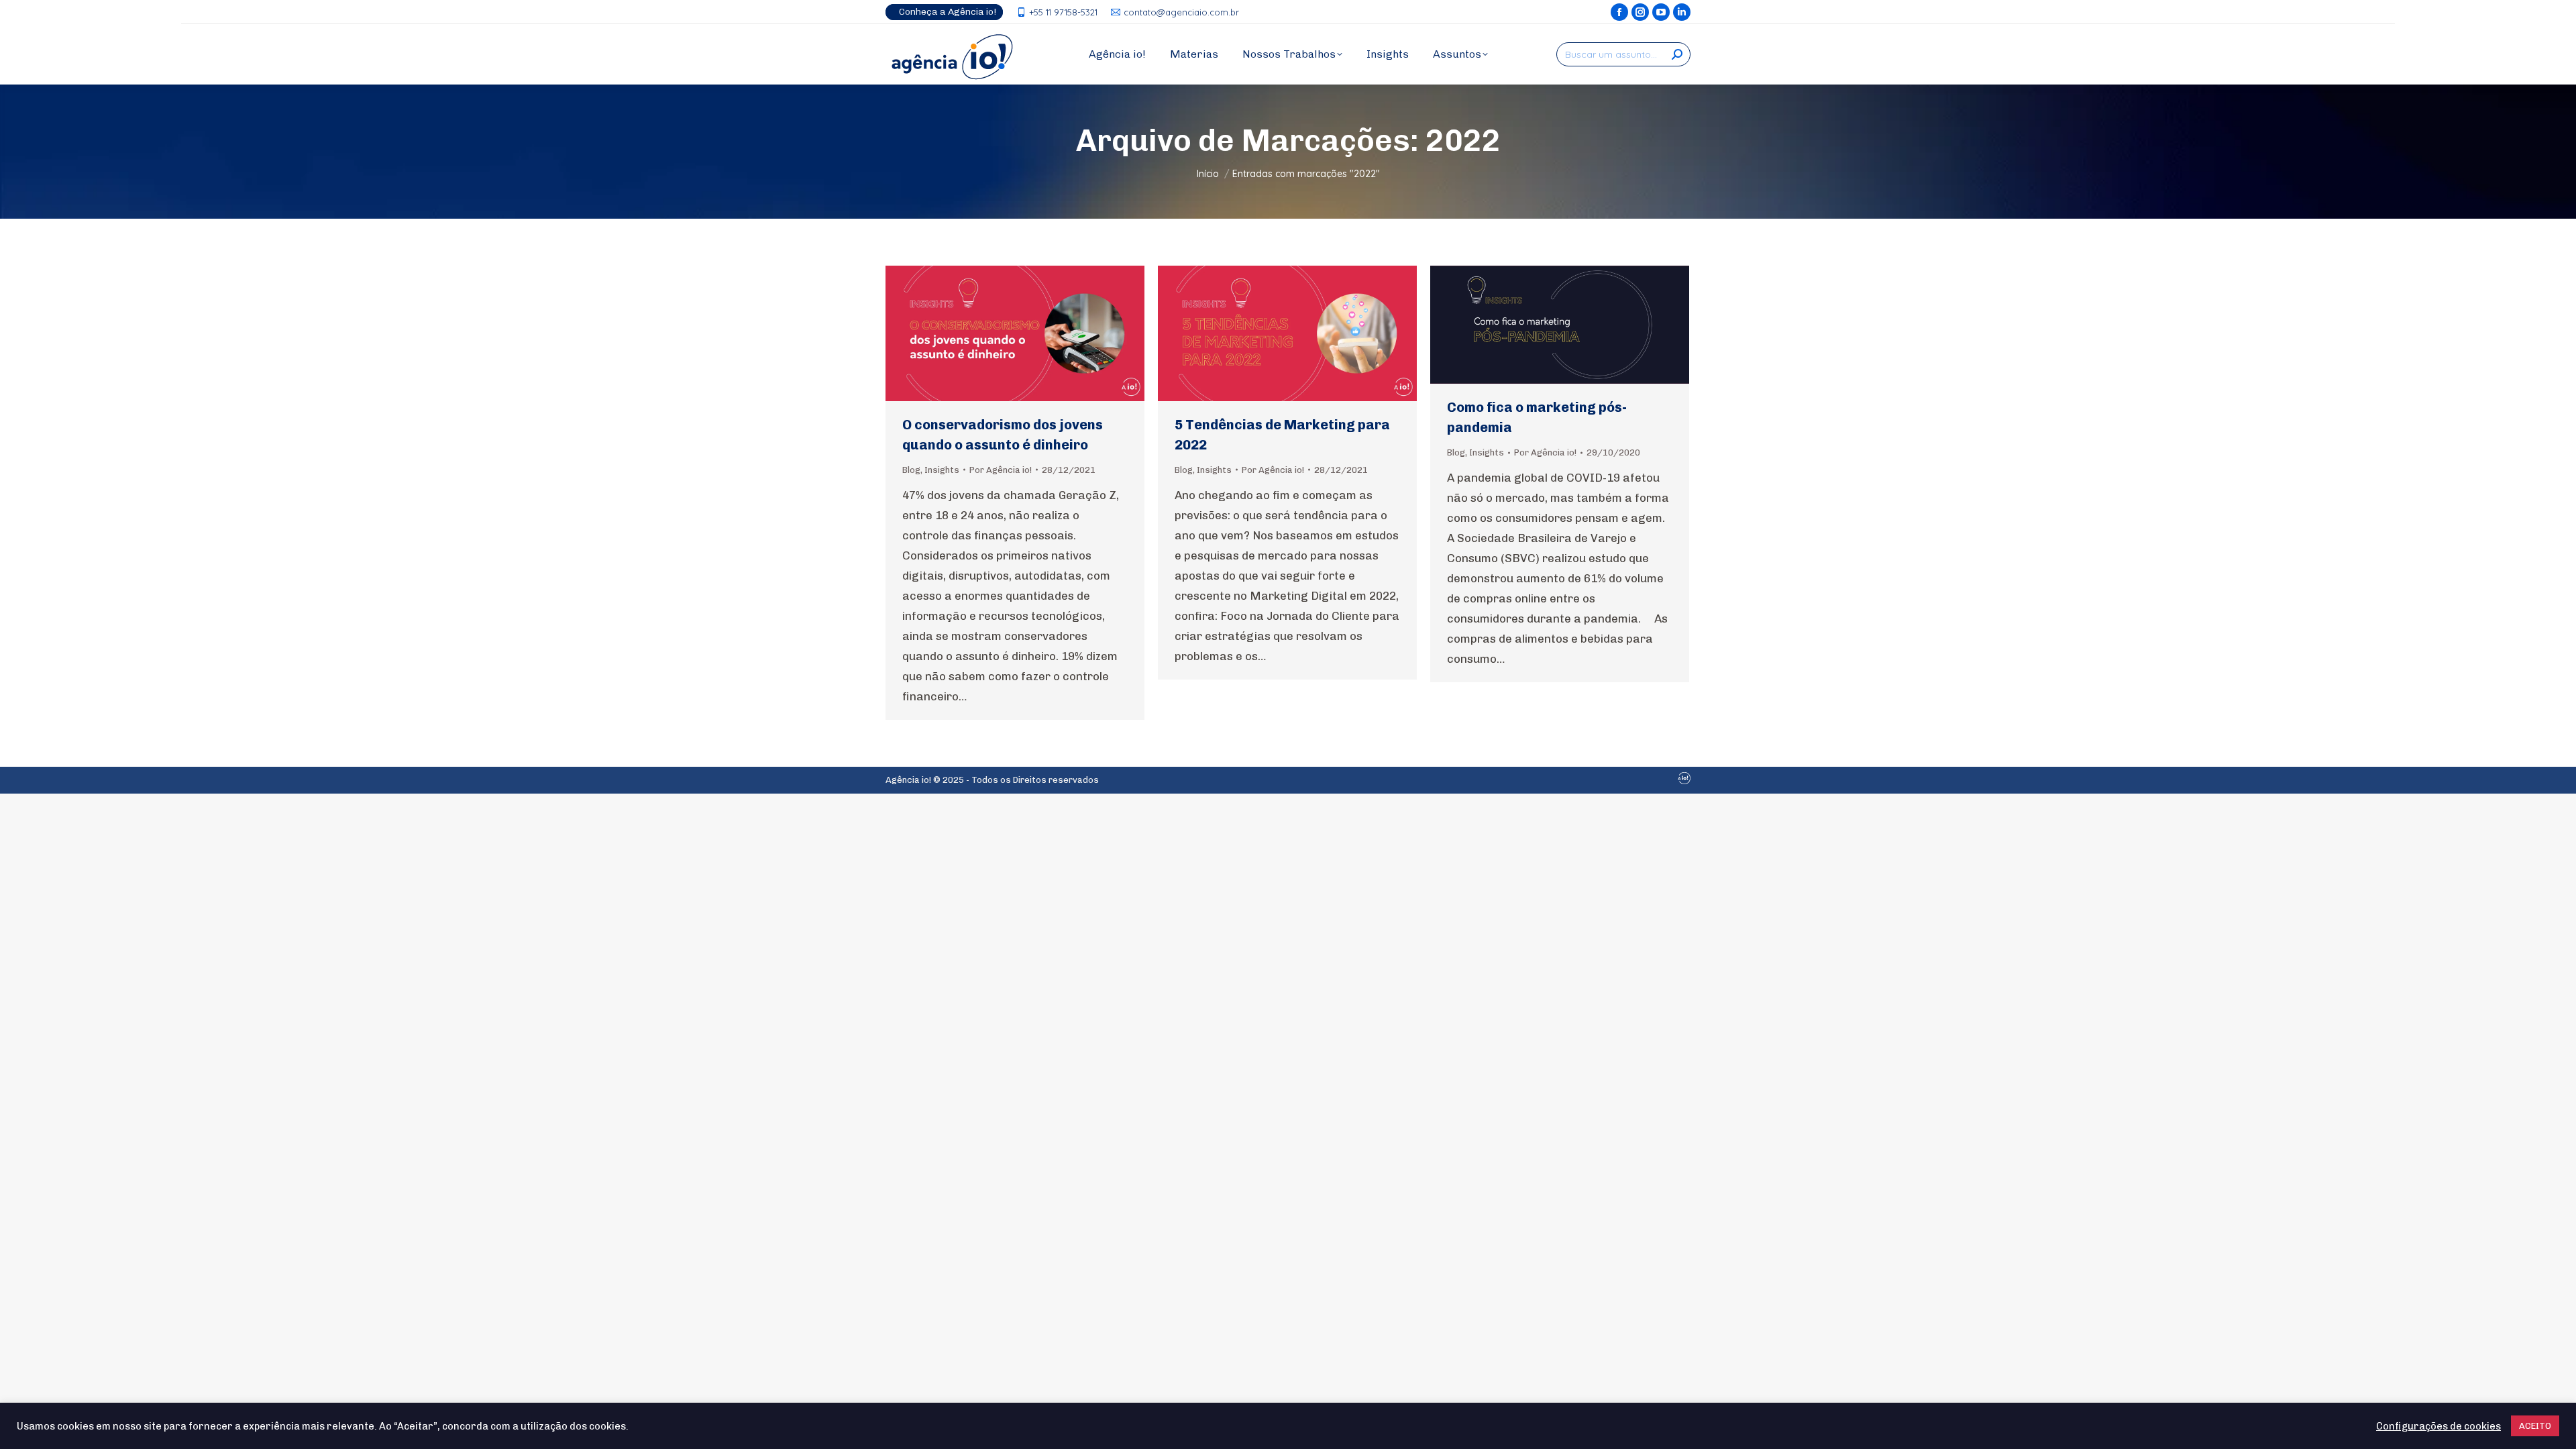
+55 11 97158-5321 (1063, 12)
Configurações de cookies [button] (2438, 1426)
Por (1001, 470)
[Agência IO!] (1684, 781)
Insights (942, 470)
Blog (911, 470)
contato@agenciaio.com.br (1181, 12)
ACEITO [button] (2535, 1426)
